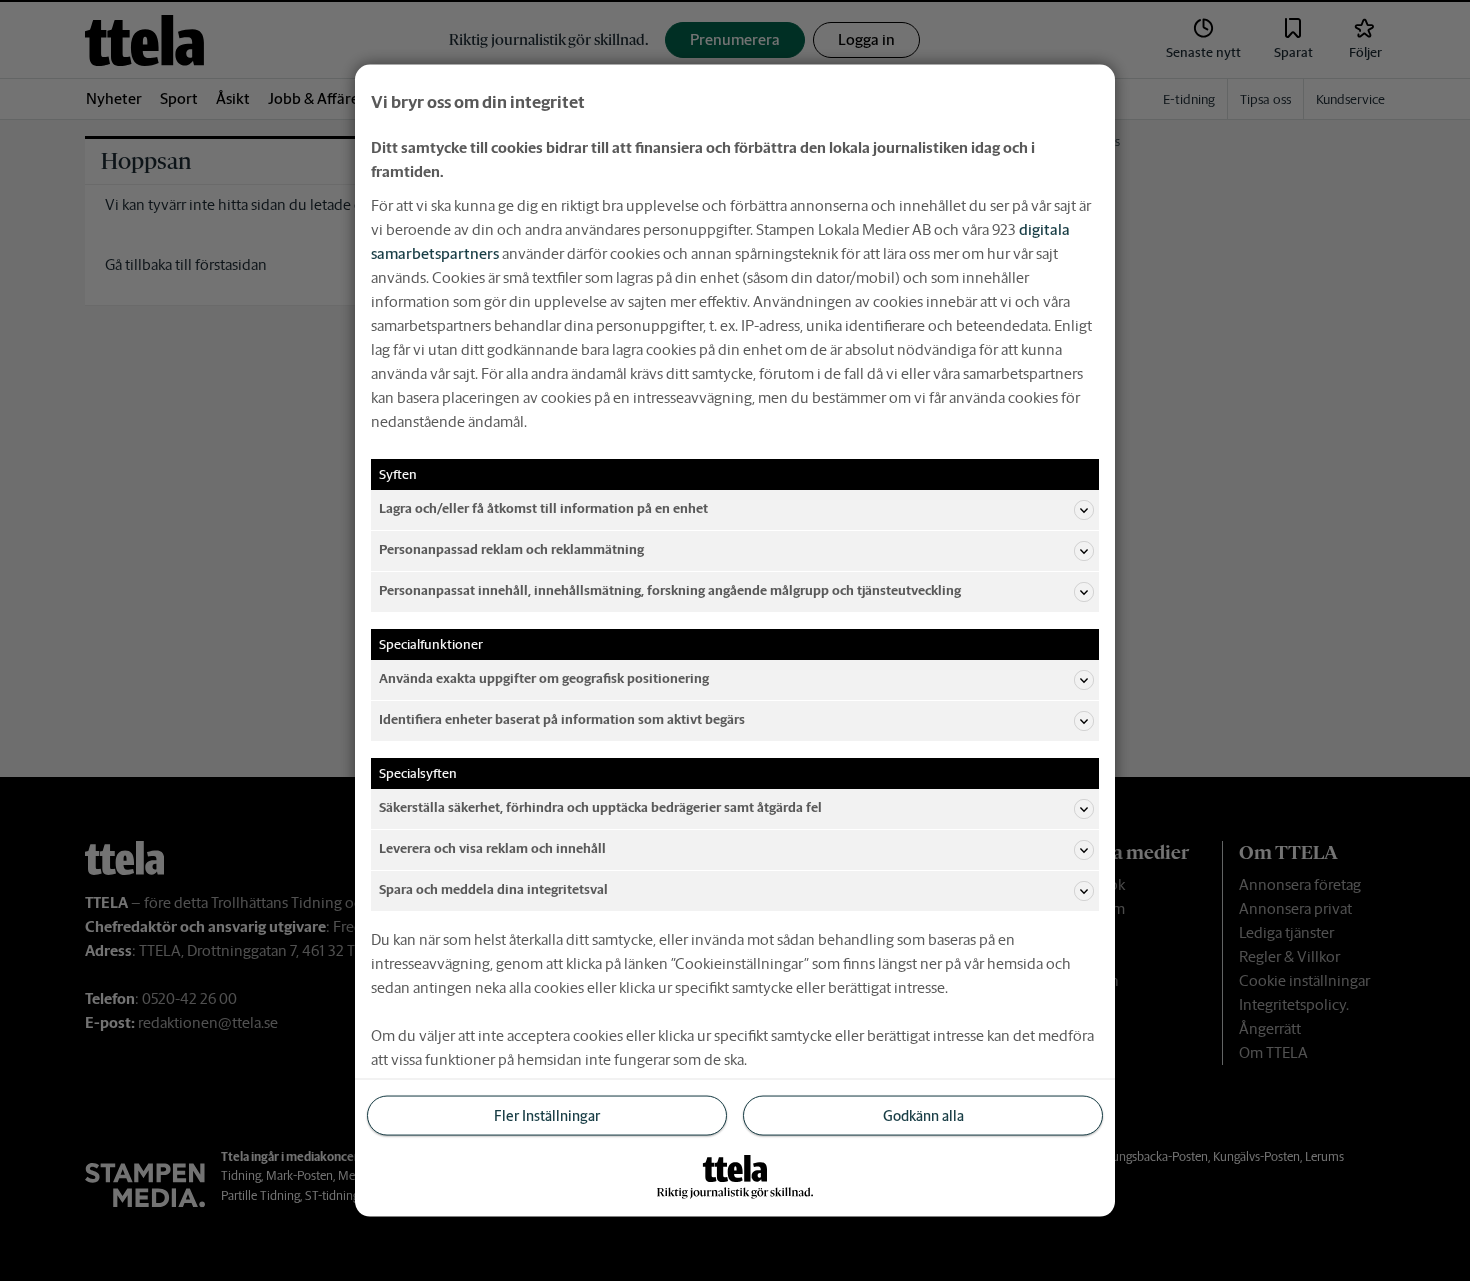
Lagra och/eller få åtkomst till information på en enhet (543, 508)
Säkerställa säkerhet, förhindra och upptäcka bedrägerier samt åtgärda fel (600, 807)
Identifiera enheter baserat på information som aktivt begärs (562, 719)
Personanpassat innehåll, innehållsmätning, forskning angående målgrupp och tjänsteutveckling (670, 590)
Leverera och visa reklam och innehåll (492, 848)
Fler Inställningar (547, 1115)
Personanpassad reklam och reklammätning (511, 549)
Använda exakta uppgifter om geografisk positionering (544, 678)
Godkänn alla (923, 1115)
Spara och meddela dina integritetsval (493, 889)
